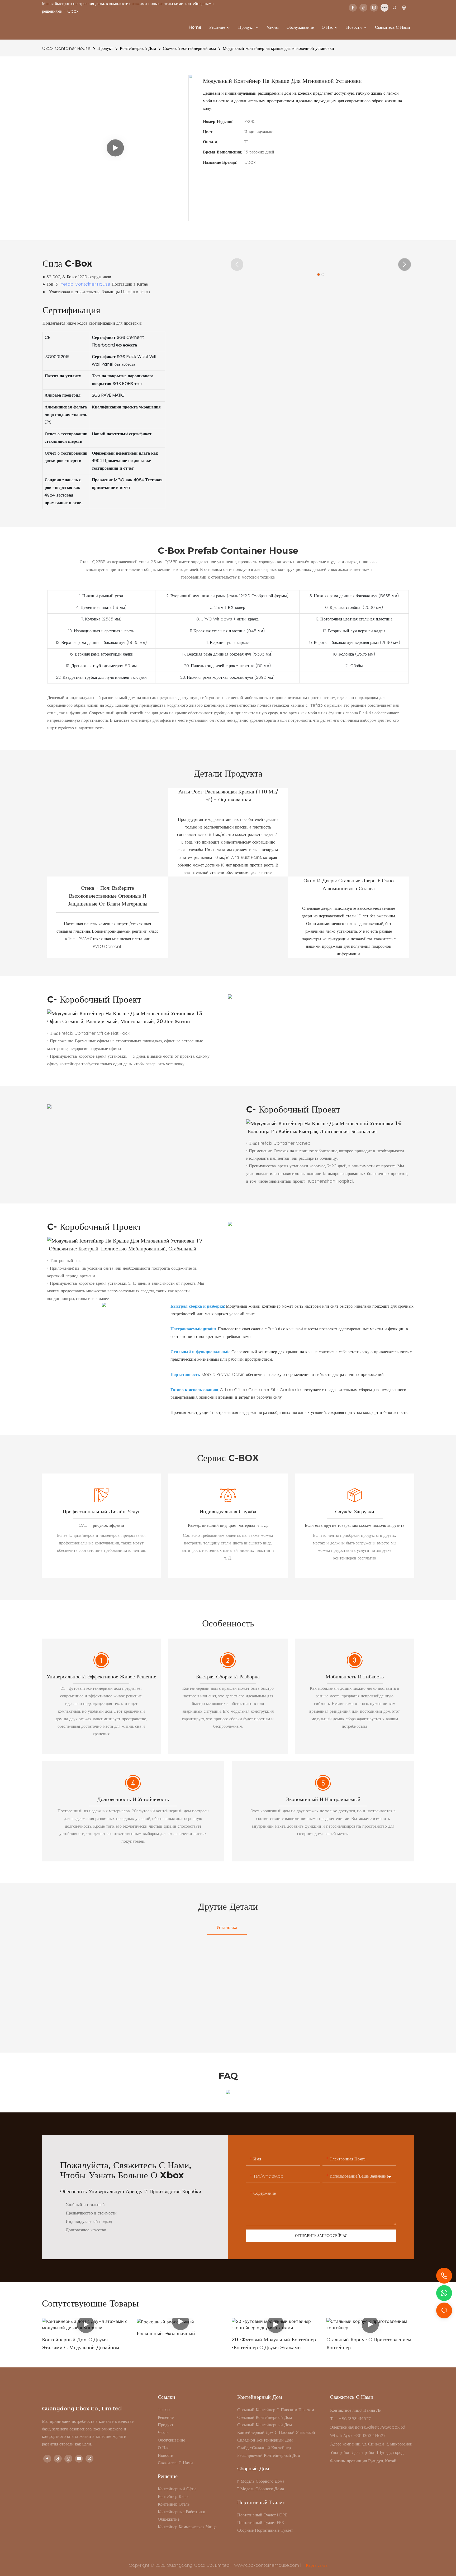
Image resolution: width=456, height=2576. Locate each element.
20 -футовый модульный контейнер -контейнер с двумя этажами (274, 2343)
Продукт (105, 48)
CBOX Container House (66, 48)
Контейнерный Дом (138, 48)
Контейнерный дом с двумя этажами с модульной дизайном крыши (81, 2344)
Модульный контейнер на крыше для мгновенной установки (278, 48)
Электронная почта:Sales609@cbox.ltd (368, 2427)
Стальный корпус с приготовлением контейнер (369, 2343)
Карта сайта (316, 2565)
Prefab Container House (85, 284)
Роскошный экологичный (166, 2333)
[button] (237, 264)
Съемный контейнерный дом (189, 48)
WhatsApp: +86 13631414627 (358, 2436)
